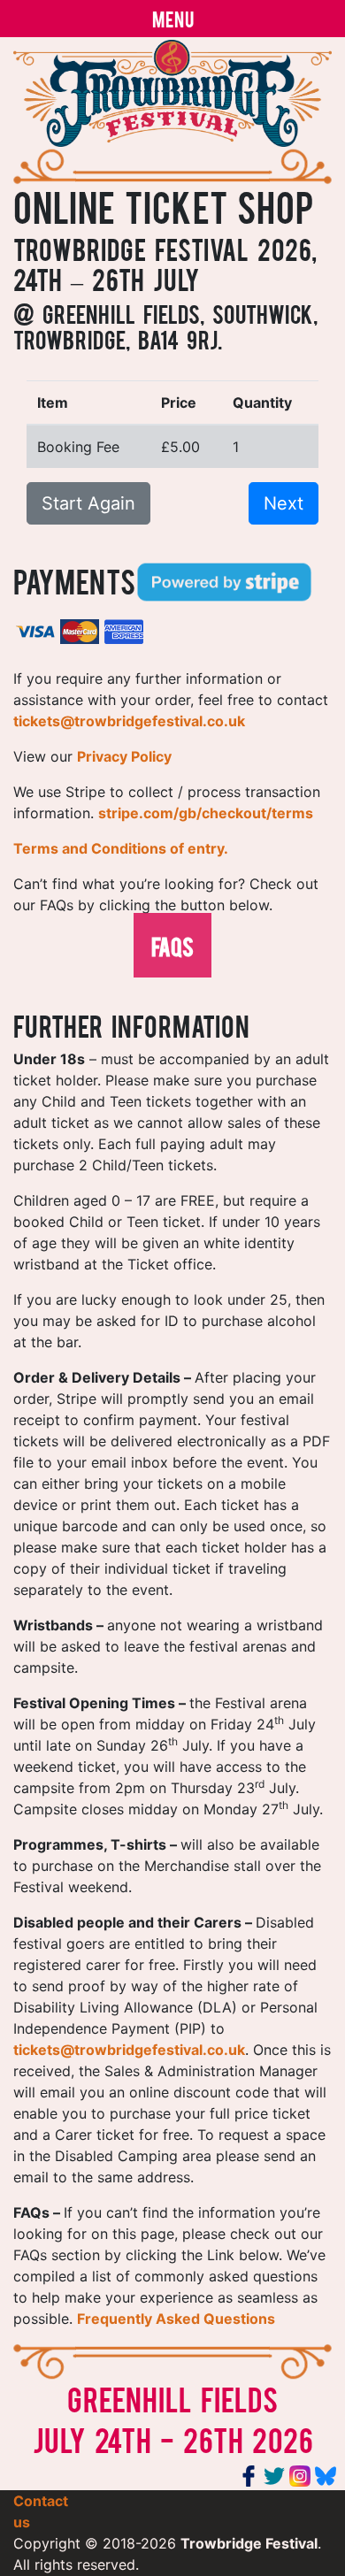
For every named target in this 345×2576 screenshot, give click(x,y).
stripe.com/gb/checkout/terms (206, 813)
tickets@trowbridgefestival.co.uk (129, 721)
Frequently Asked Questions (176, 2319)
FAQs (172, 945)
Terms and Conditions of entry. (121, 848)
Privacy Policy (124, 756)
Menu (173, 18)
